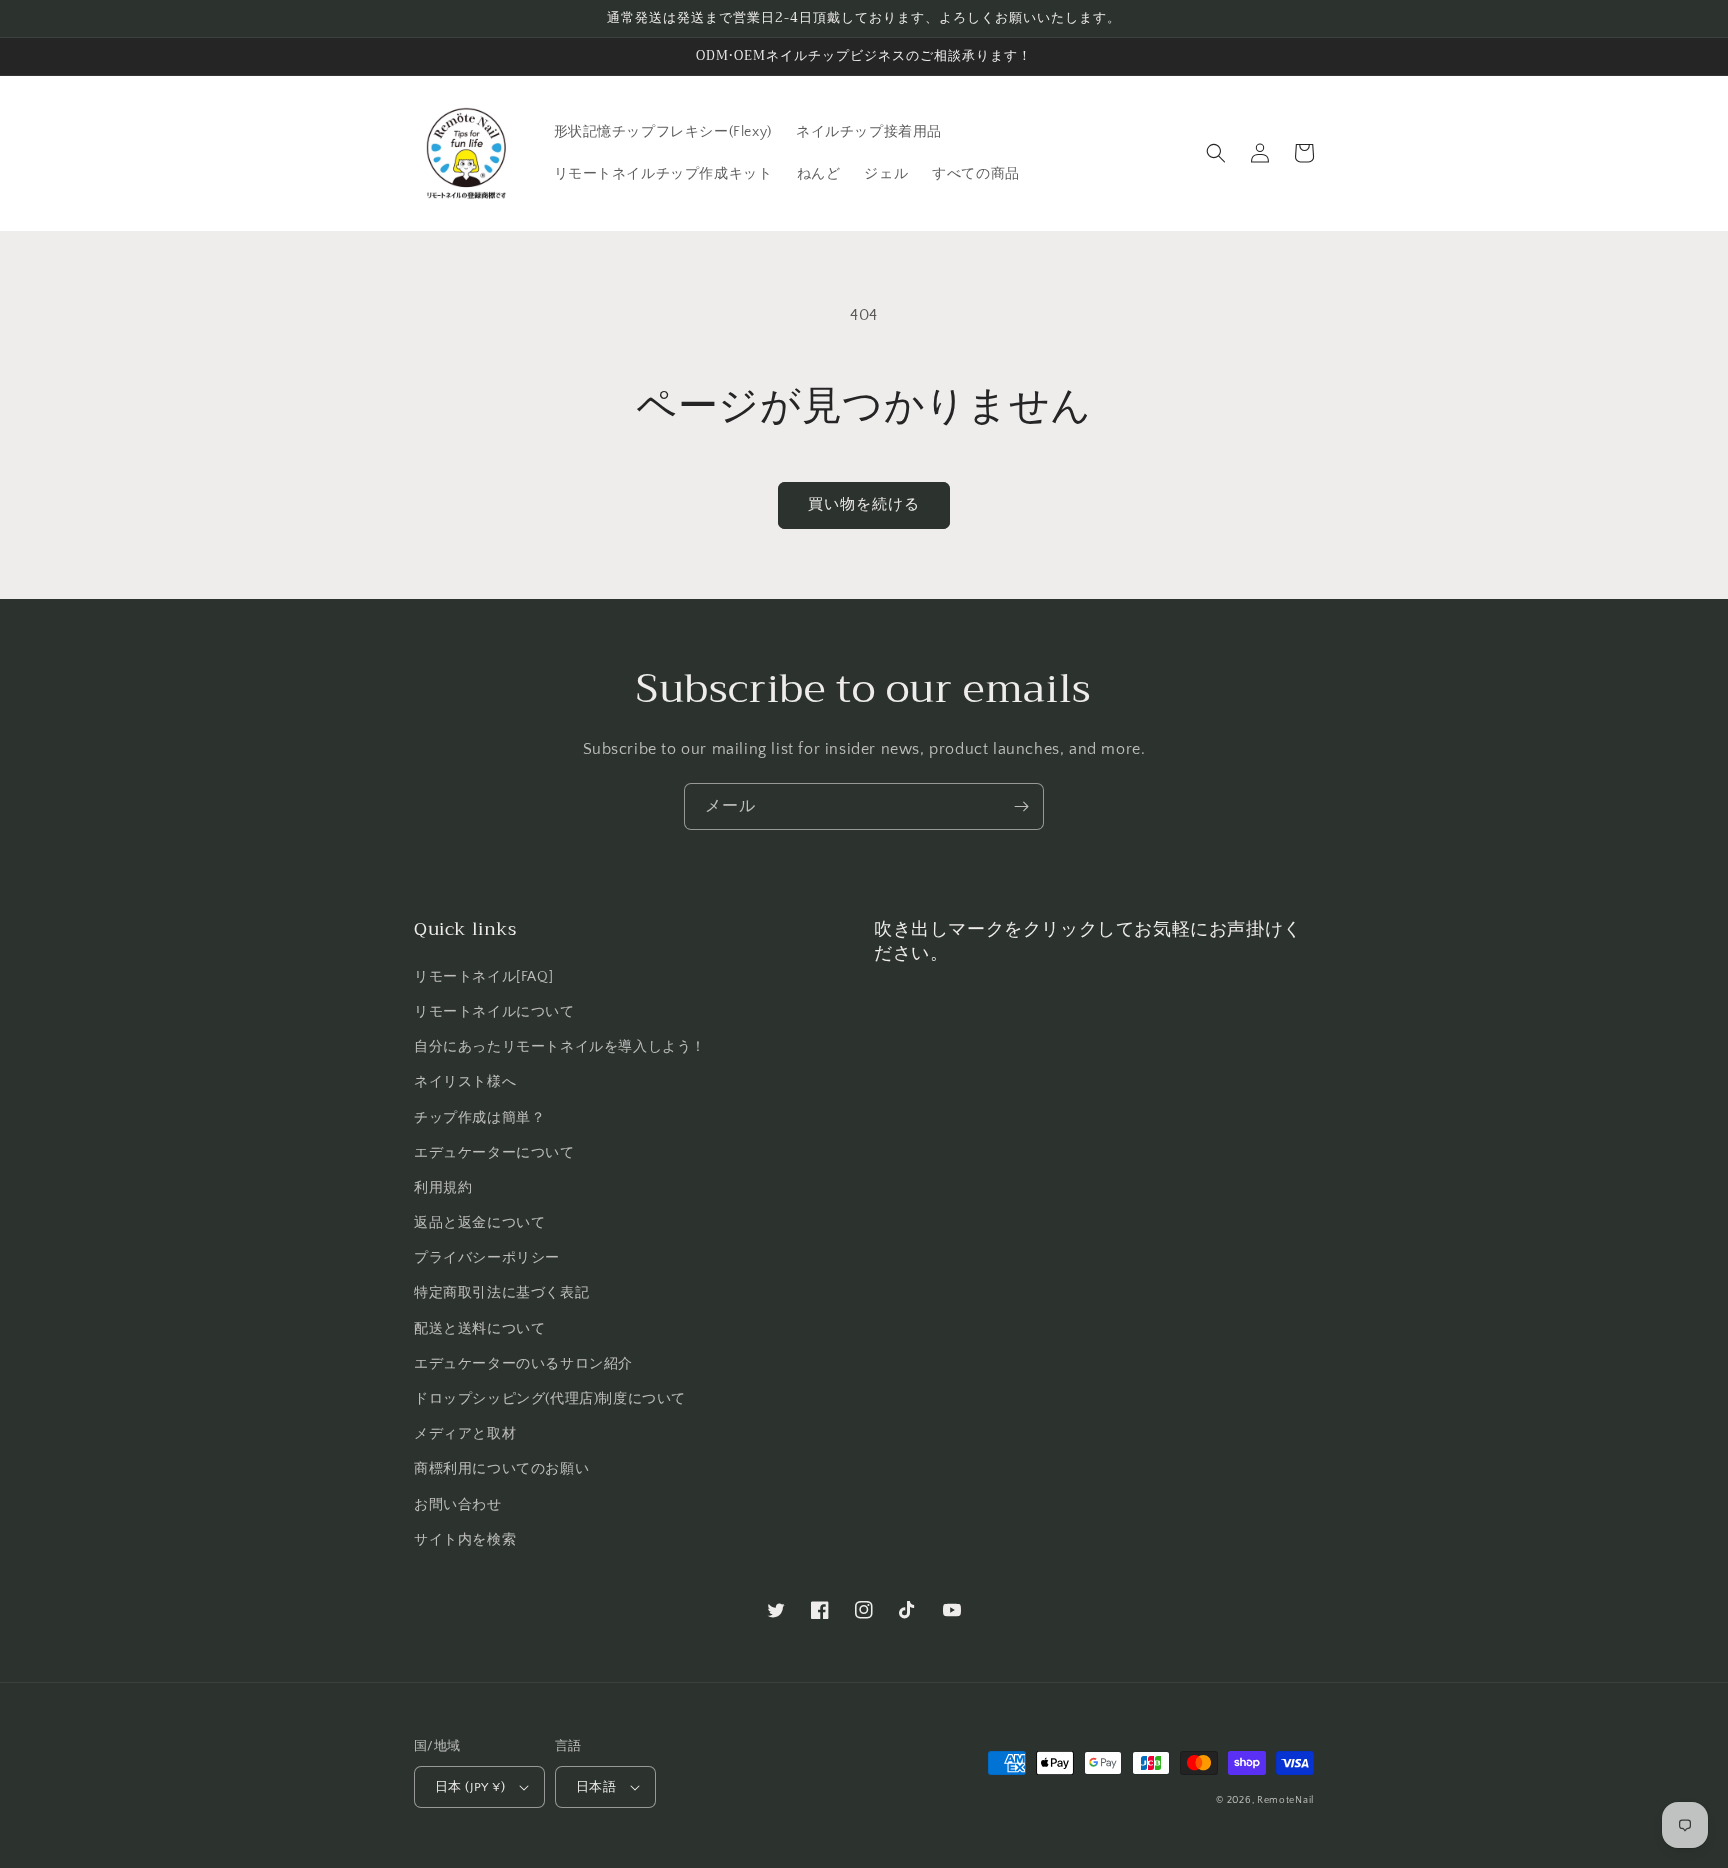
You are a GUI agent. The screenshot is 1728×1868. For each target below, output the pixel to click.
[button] (1216, 153)
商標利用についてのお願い (501, 1469)
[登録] (1021, 806)
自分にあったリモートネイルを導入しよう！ (560, 1047)
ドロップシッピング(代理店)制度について (550, 1399)
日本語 (596, 1787)
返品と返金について (479, 1223)
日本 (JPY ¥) (470, 1787)
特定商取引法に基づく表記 (501, 1293)
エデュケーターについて (494, 1153)
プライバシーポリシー (487, 1258)
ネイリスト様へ (465, 1082)
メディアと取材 (465, 1434)
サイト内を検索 (465, 1540)
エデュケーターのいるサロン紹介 (523, 1364)
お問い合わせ (458, 1505)
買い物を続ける (864, 504)
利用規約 (443, 1188)
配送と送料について (479, 1329)
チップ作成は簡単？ (479, 1118)
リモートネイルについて (494, 1012)
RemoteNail (1285, 1800)
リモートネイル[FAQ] (483, 977)
